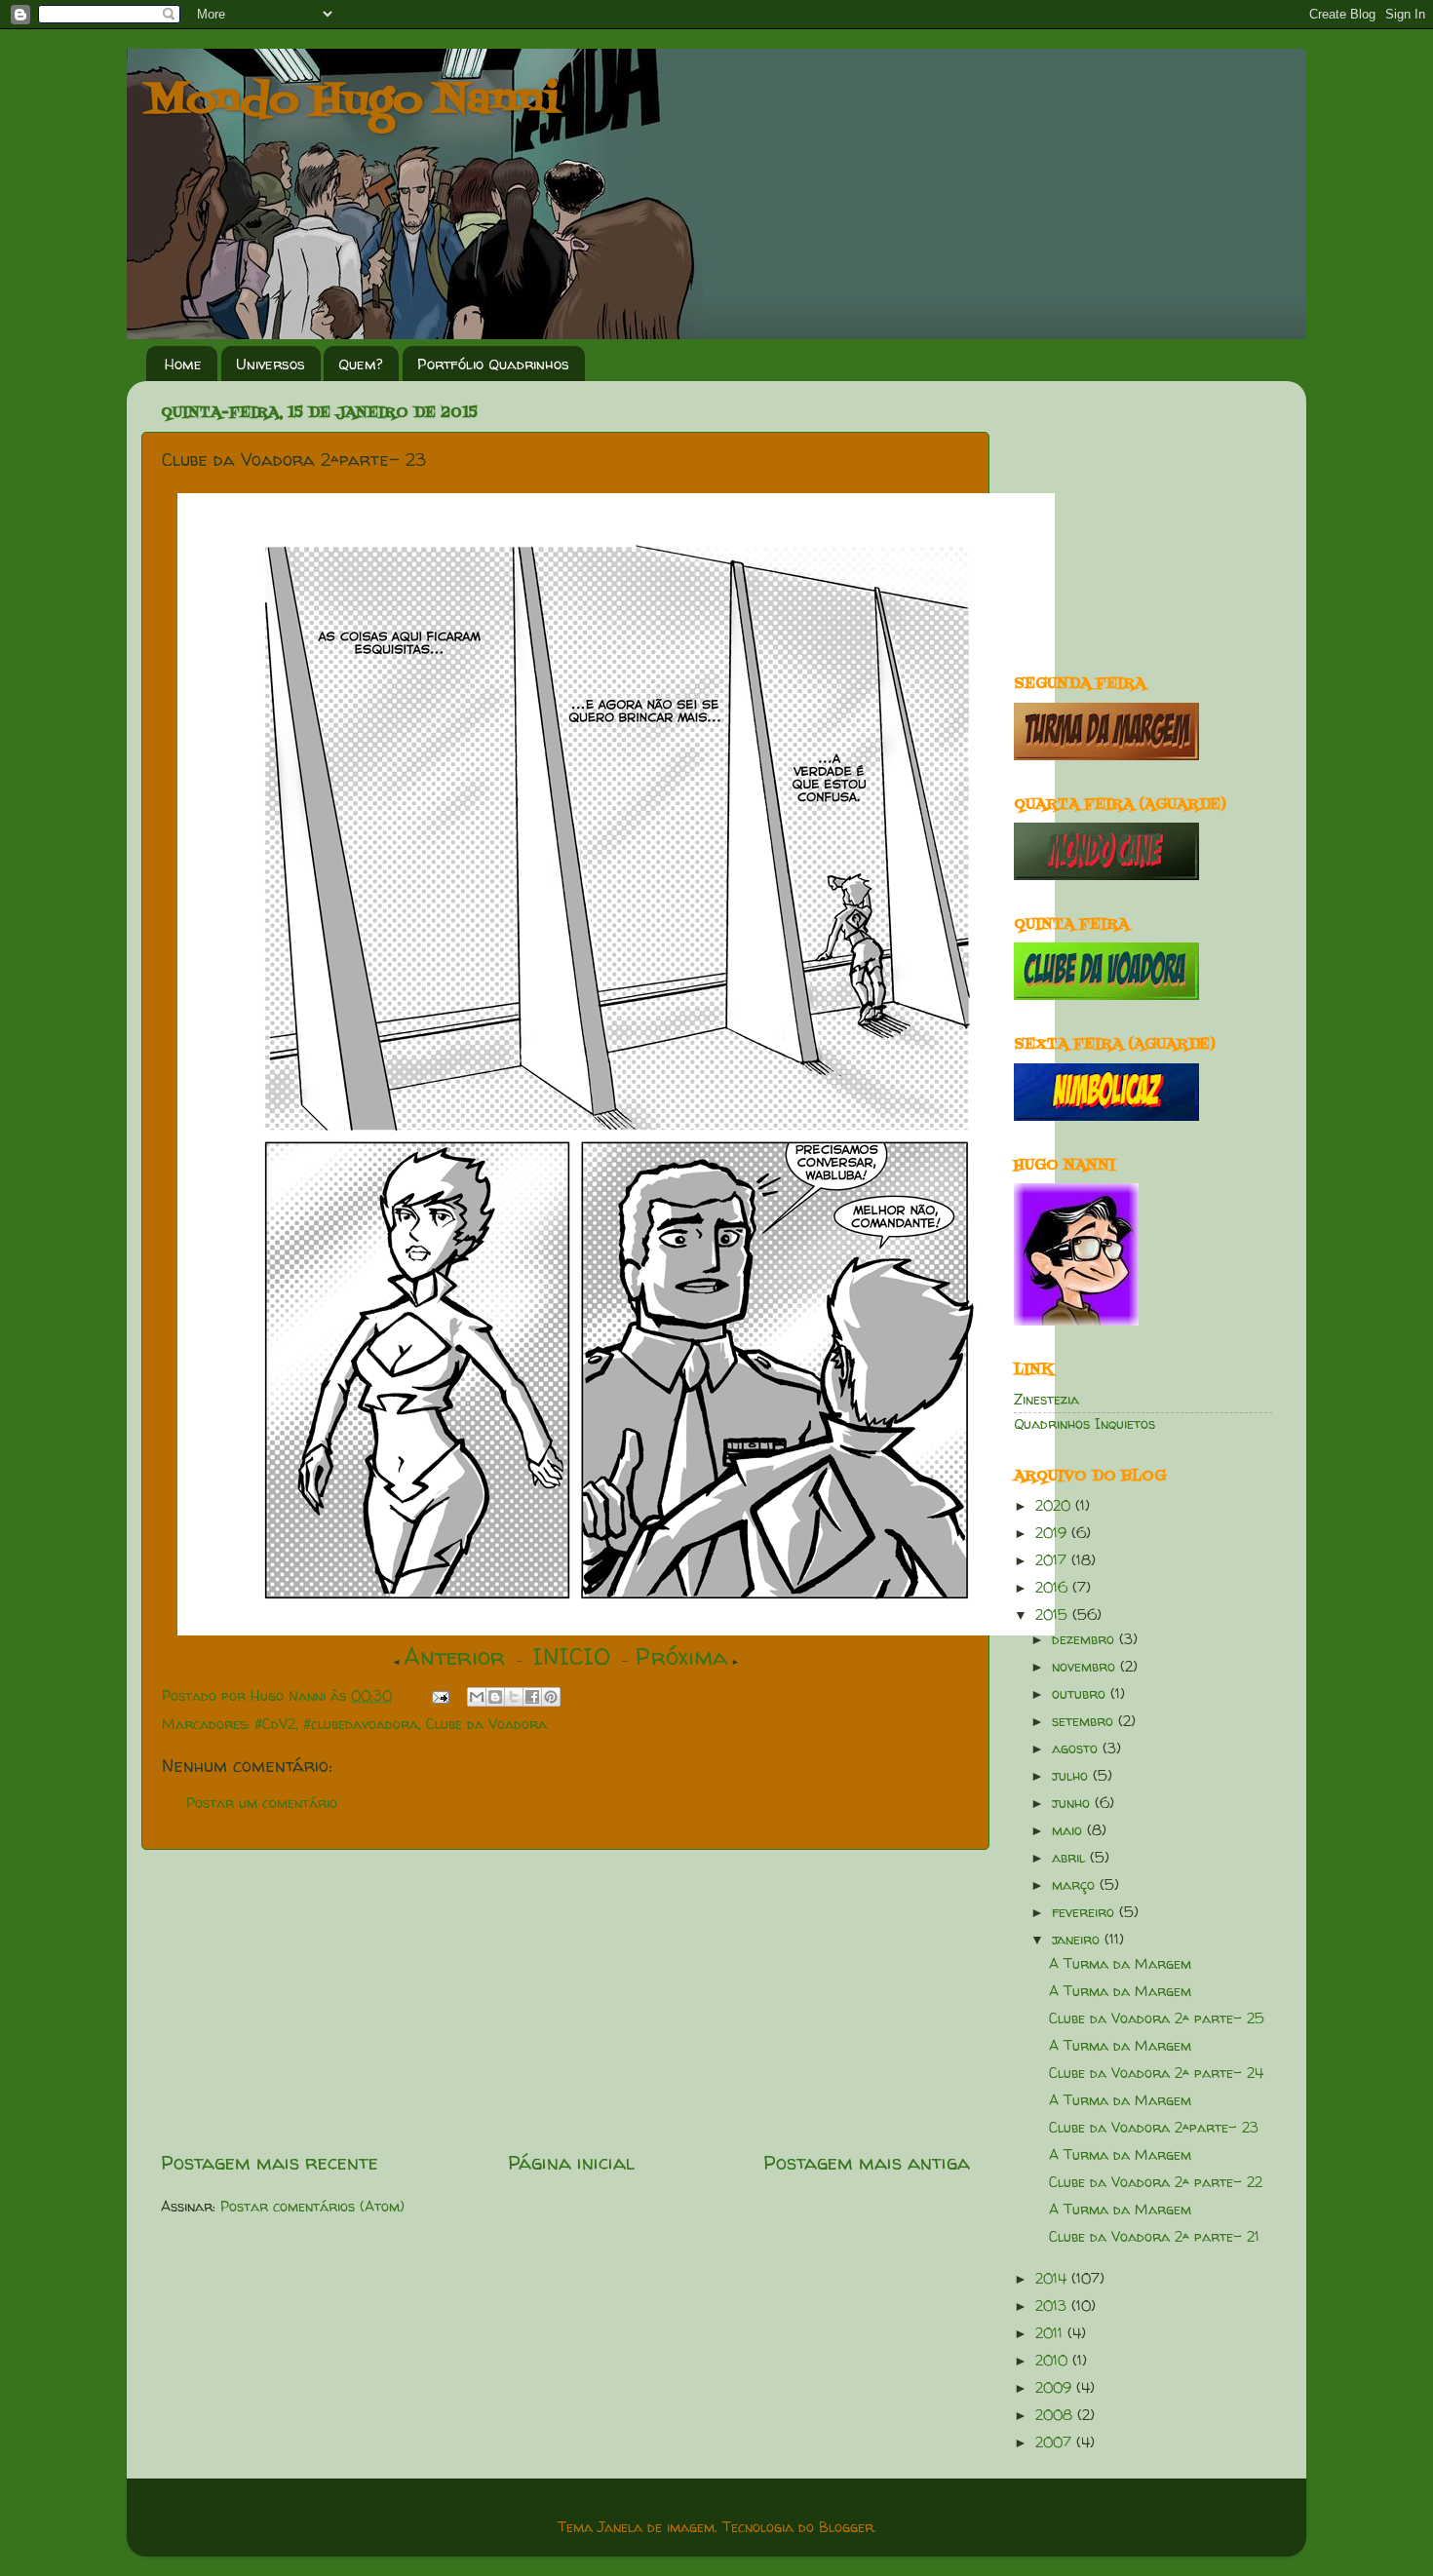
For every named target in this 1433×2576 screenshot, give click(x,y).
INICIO (572, 1656)
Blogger (846, 2527)
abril (1071, 1858)
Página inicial (571, 2162)
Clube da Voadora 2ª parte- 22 (1156, 2182)
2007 (1056, 2442)
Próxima (682, 1656)
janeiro (1078, 1940)
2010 (1054, 2361)
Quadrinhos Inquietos (1084, 1424)
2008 (1056, 2415)
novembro (1086, 1667)
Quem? (361, 364)
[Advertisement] (565, 1999)
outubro (1081, 1694)
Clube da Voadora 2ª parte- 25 (1157, 2019)
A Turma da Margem (1120, 1964)
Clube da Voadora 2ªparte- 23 (1154, 2128)
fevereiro (1085, 1912)
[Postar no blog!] (495, 1697)
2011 (1051, 2333)
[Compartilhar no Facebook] (532, 1697)
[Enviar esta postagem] (440, 1696)
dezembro (1085, 1639)
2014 (1053, 2279)
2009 (1056, 2388)
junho (1073, 1803)
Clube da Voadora (486, 1724)
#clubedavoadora (361, 1724)
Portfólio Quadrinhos (493, 364)
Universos (271, 364)
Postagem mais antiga (867, 2162)
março (1076, 1885)
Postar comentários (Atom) (312, 2207)
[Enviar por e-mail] (477, 1697)
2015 (1054, 1615)
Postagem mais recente (270, 2162)
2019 (1053, 1533)
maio (1069, 1830)
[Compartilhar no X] (514, 1697)
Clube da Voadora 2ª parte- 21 (1154, 2237)
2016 (1054, 1588)
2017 (1053, 1560)
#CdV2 (275, 1724)
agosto (1077, 1749)
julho (1072, 1776)
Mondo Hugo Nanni (353, 101)
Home (183, 364)
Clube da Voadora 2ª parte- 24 (1156, 2073)
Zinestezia (1046, 1400)
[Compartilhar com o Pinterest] (551, 1697)
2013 (1053, 2306)
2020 (1055, 1506)
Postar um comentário (262, 1803)
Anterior (454, 1656)
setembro (1085, 1721)
